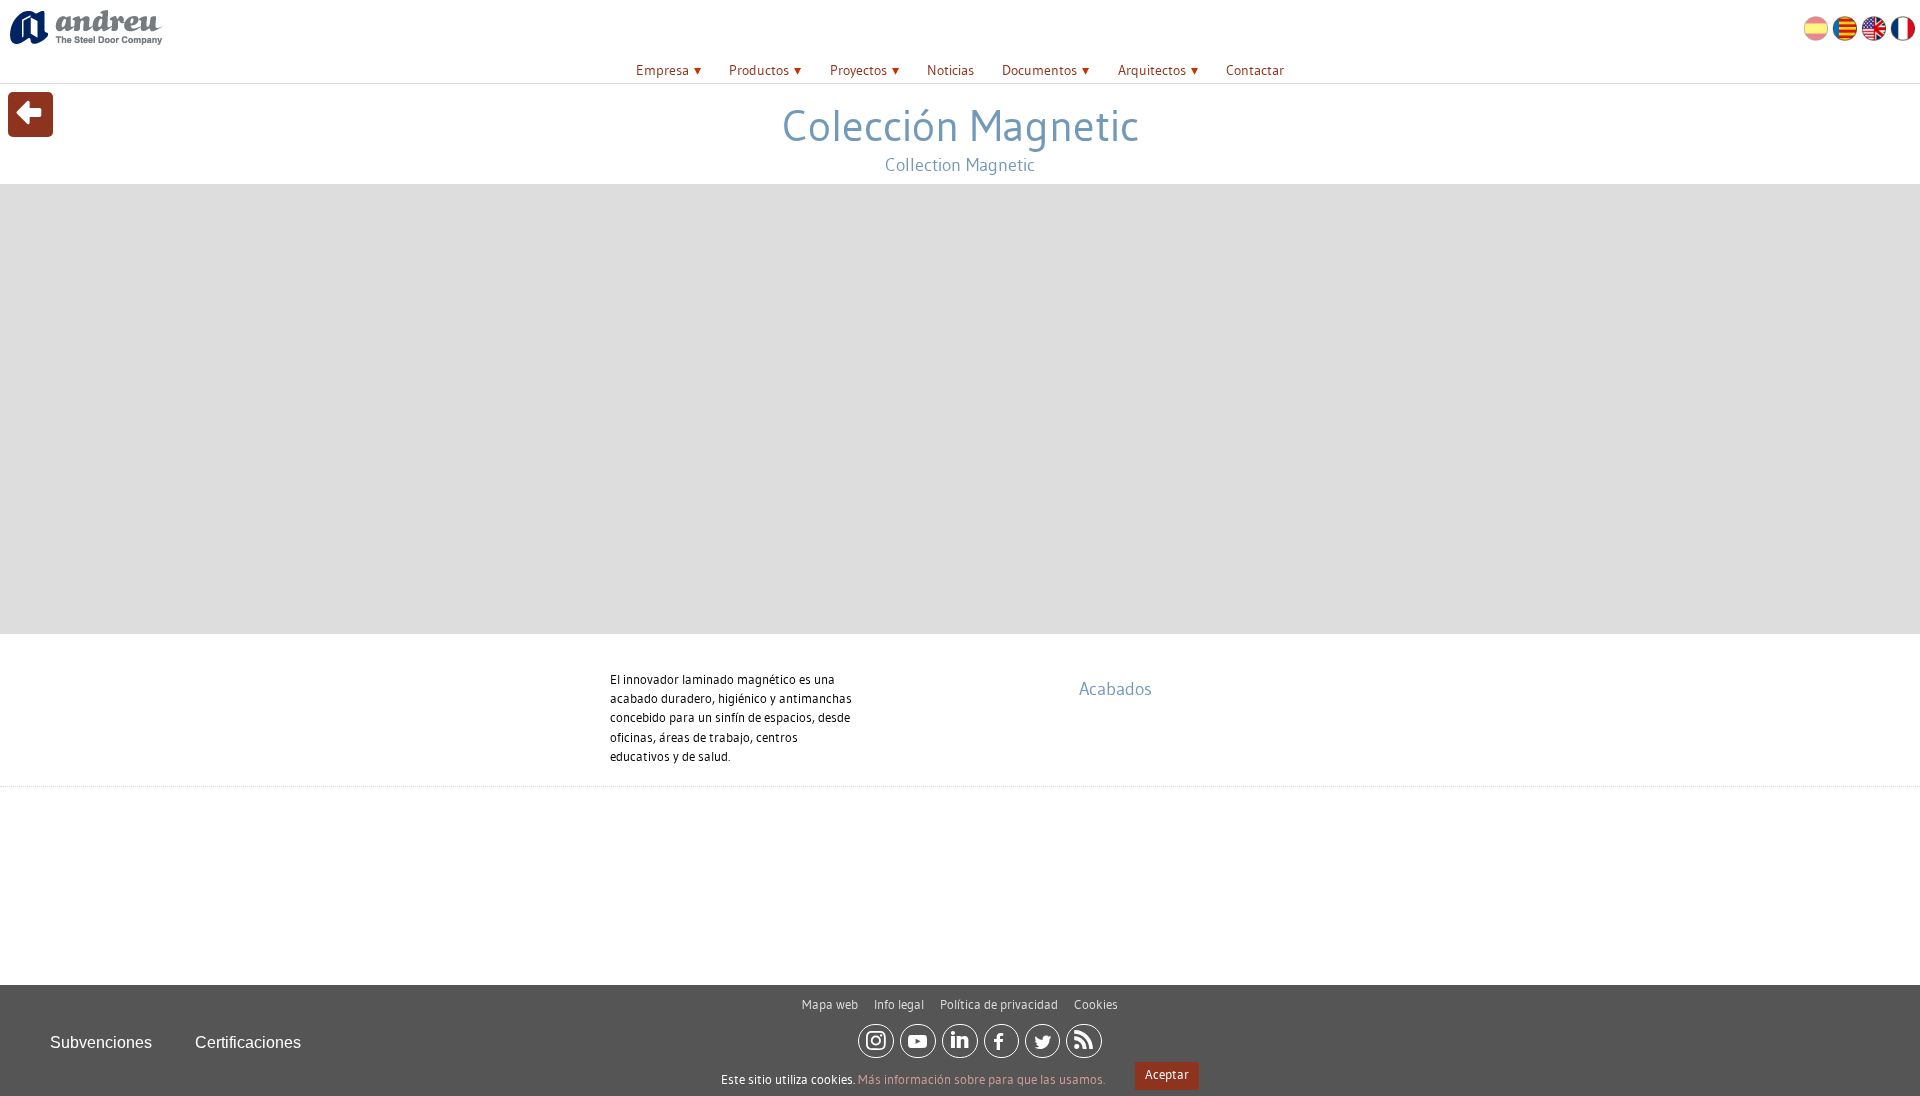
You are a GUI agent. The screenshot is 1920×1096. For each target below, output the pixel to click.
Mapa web (830, 1004)
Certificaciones (248, 1042)
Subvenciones (101, 1042)
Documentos (1039, 70)
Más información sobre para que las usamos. (981, 1079)
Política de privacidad (999, 1004)
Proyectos (858, 70)
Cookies (1096, 1004)
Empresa (662, 70)
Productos (759, 70)
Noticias (950, 70)
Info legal (899, 1004)
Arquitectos (1152, 70)
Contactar (1255, 70)
